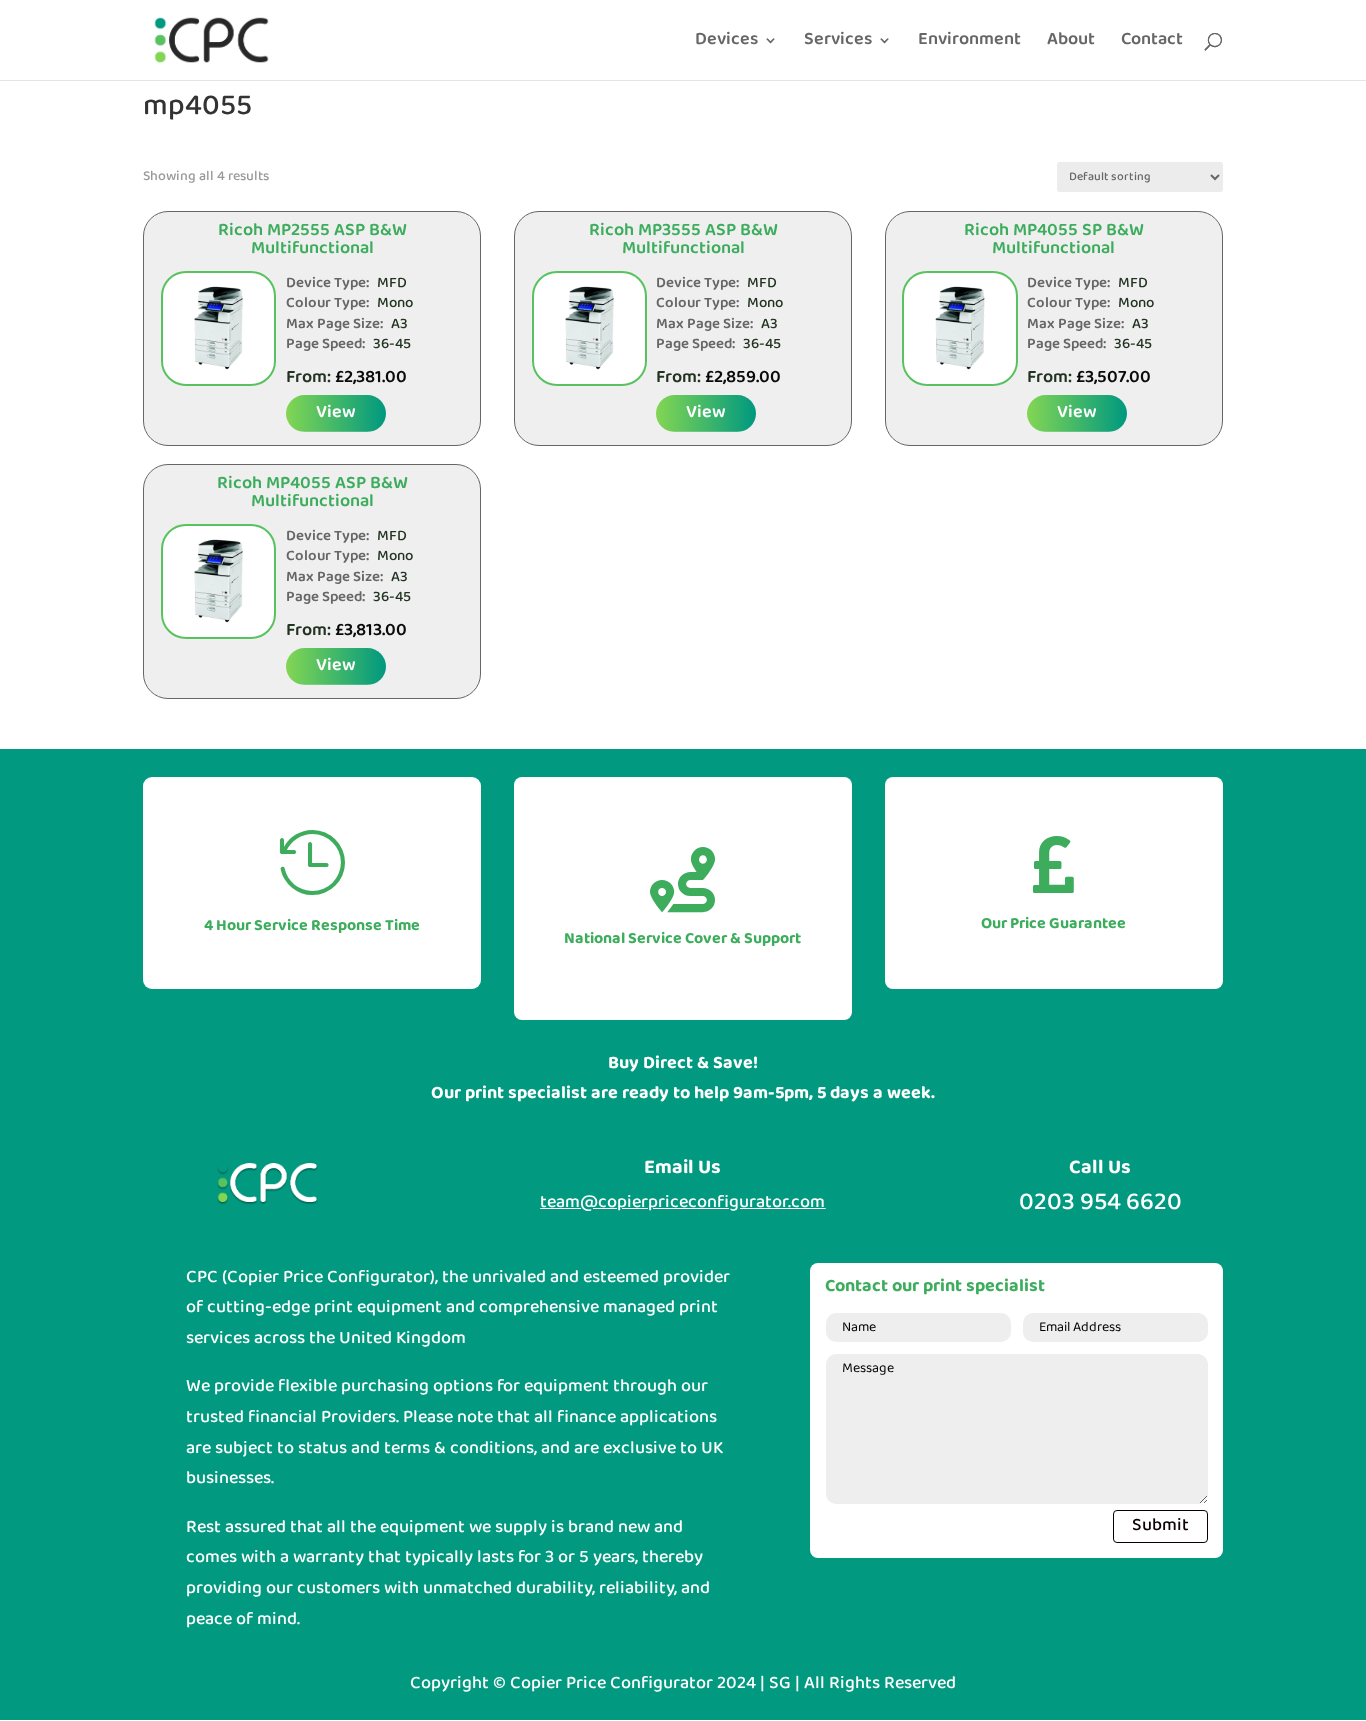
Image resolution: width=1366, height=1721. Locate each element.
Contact (1152, 44)
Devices (726, 44)
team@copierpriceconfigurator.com (682, 1202)
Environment (969, 44)
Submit (1160, 1525)
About (1071, 44)
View (336, 412)
